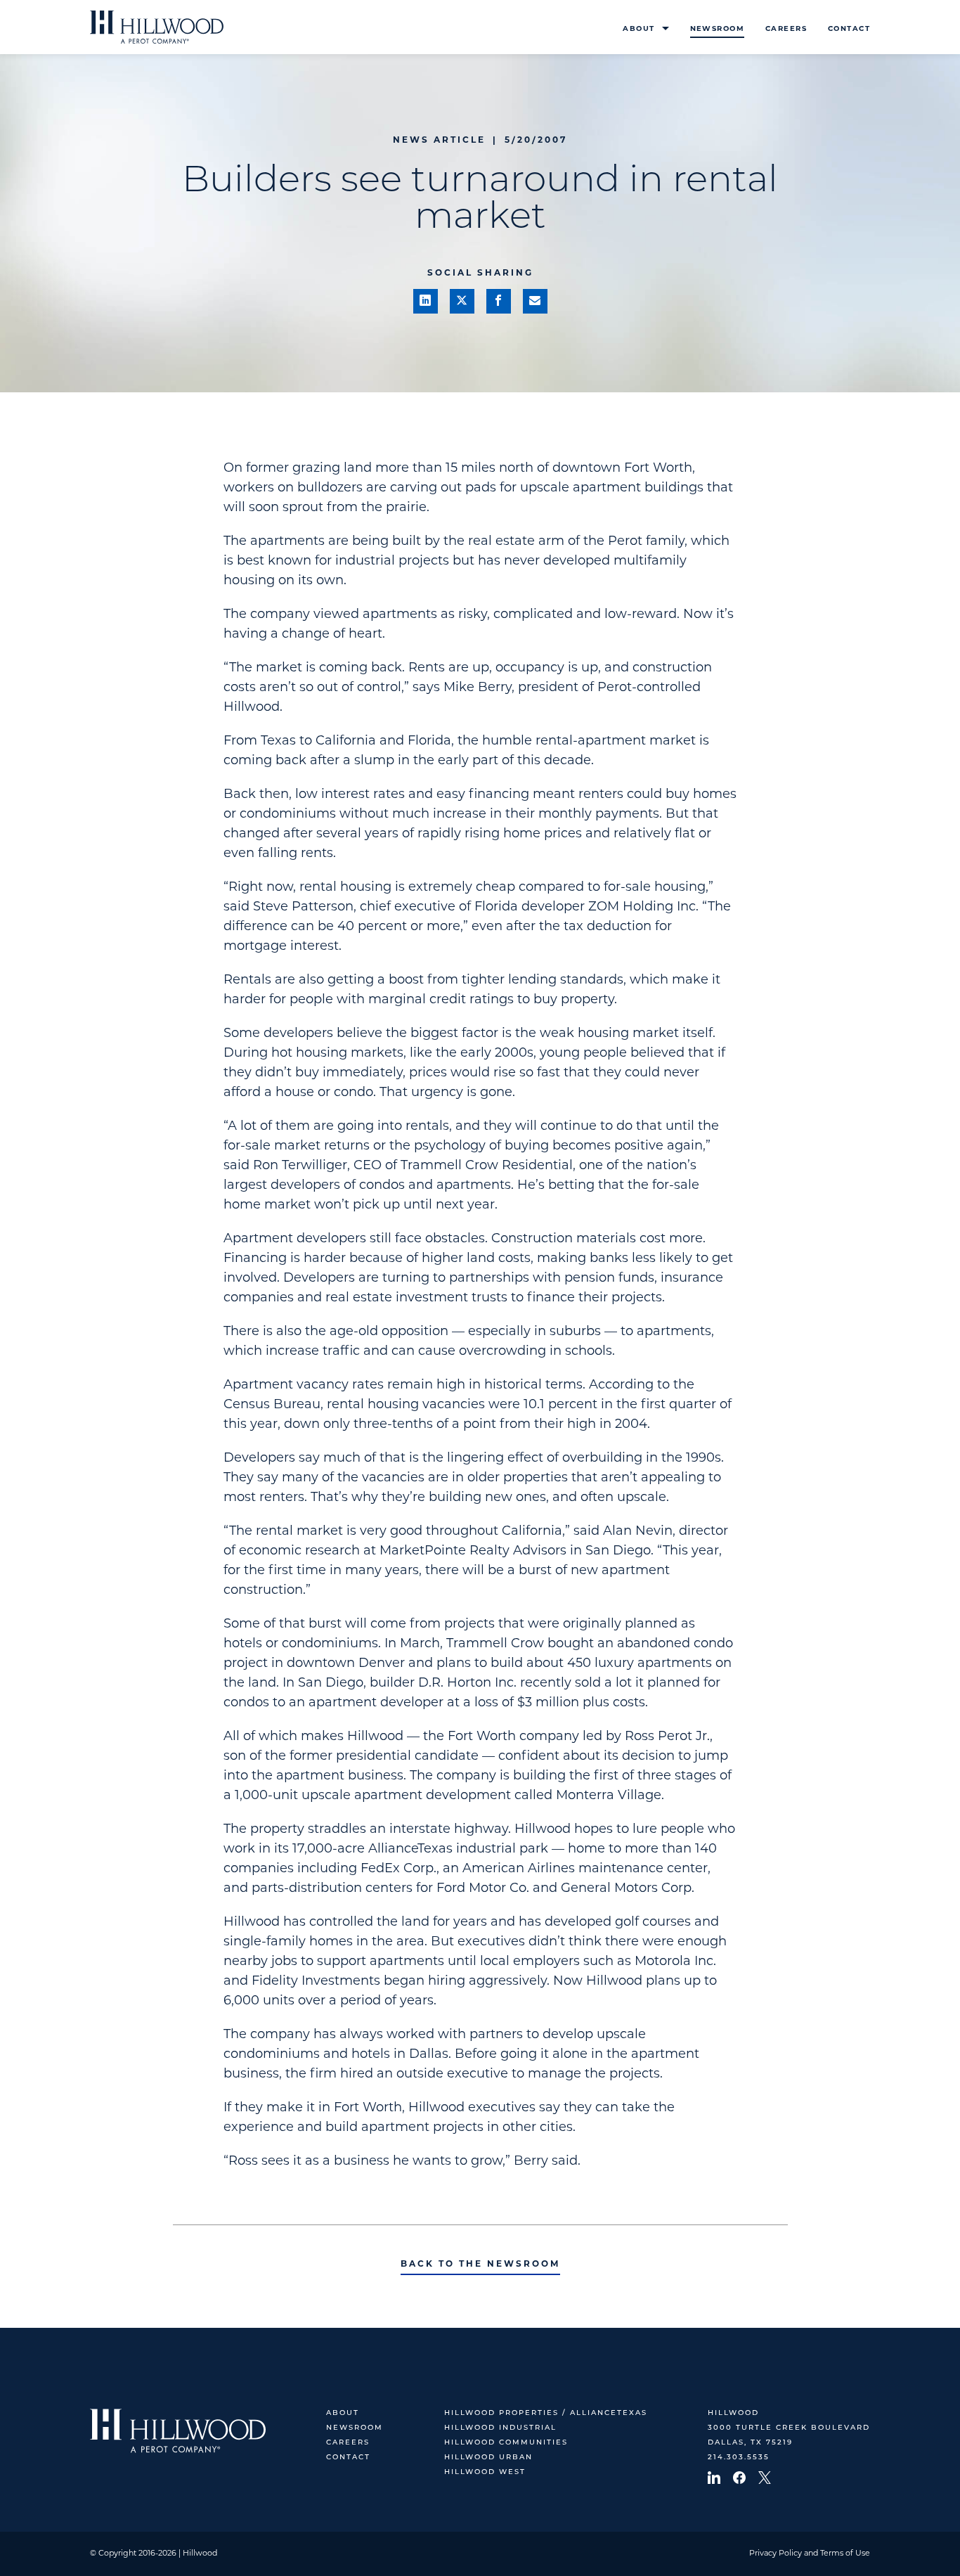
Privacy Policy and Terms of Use (810, 2554)
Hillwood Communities (506, 2443)
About (638, 29)
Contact (849, 29)
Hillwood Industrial (500, 2428)
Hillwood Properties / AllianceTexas (546, 2413)
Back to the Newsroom (480, 2265)
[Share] (426, 301)
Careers (786, 29)
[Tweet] (462, 301)
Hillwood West (485, 2472)
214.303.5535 (739, 2458)
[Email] (535, 301)
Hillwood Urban (488, 2458)
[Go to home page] (157, 27)
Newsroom (717, 29)
